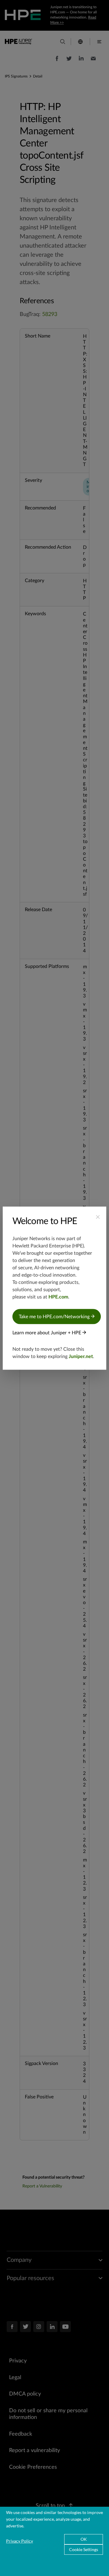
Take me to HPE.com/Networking (55, 1316)
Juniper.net (81, 1356)
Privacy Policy (20, 2541)
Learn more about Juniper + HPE (47, 1333)
